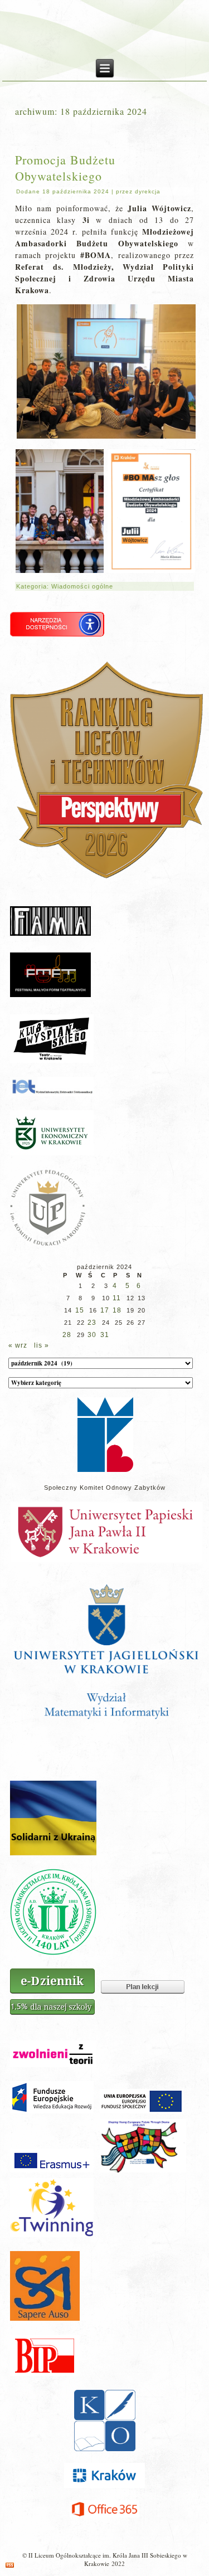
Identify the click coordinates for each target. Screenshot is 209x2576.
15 (80, 1310)
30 (92, 1335)
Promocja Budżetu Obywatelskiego (65, 168)
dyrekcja (148, 191)
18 (117, 1310)
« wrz (18, 1345)
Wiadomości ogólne (82, 586)
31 (105, 1335)
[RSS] (10, 2565)
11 (117, 1298)
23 (92, 1323)
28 (67, 1335)
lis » (42, 1345)
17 (105, 1310)
